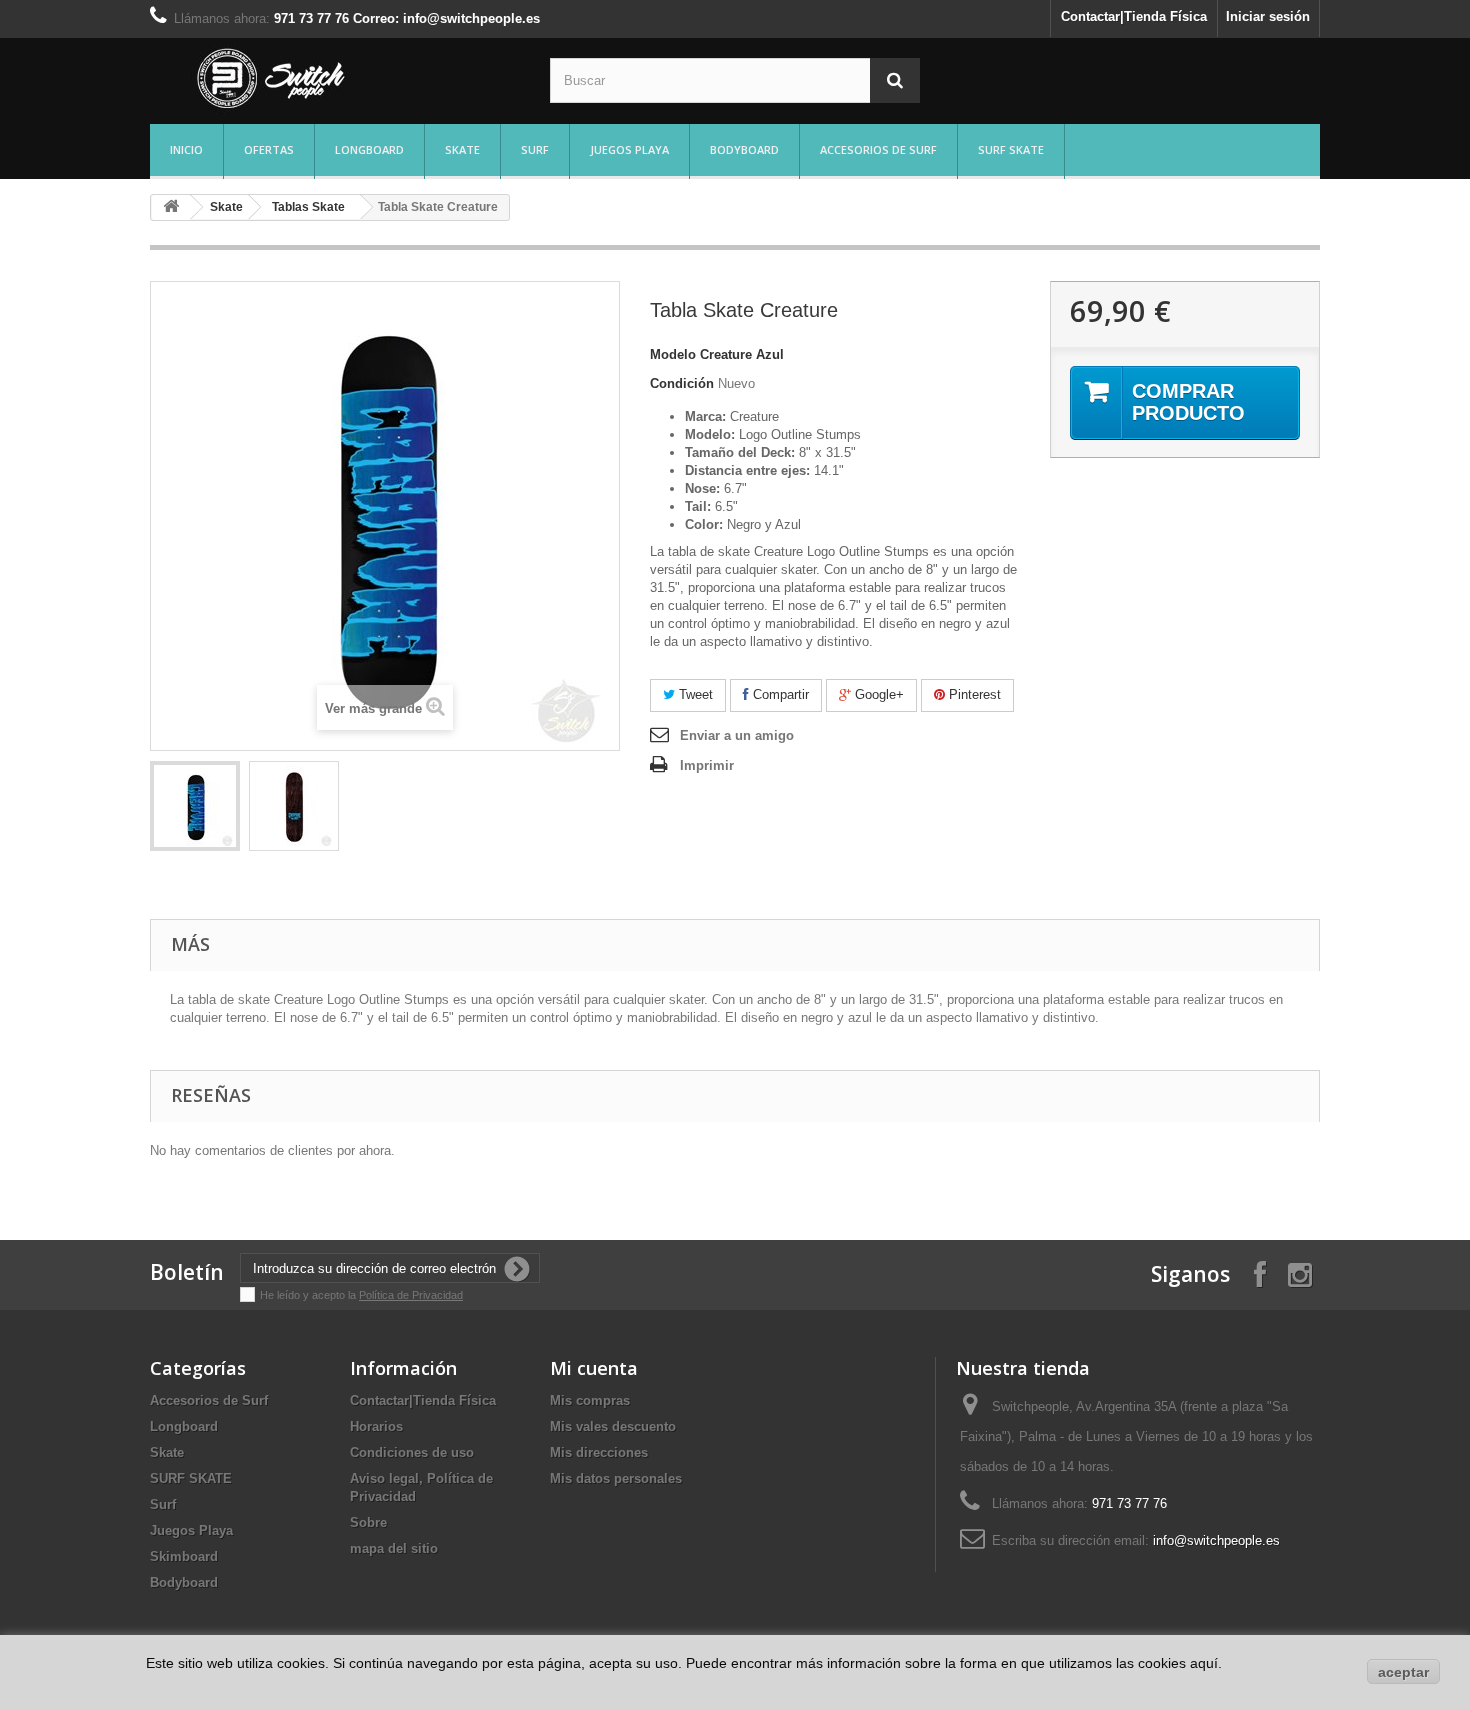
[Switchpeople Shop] (335, 78)
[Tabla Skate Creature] (195, 806)
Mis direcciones (599, 1452)
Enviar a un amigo (737, 735)
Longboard (369, 149)
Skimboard (184, 1556)
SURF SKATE (1011, 149)
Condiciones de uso (412, 1452)
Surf (535, 149)
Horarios (376, 1426)
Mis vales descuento (613, 1426)
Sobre (368, 1522)
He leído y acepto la (309, 1295)
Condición (682, 383)
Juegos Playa (629, 149)
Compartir (779, 694)
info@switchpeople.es (1216, 1540)
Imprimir (707, 765)
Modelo (673, 354)
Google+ (877, 694)
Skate (462, 149)
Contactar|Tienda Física (1134, 16)
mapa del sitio (394, 1548)
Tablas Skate (308, 207)
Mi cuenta (594, 1368)
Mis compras (590, 1400)
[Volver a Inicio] (171, 207)
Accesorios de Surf (878, 149)
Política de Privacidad (411, 1295)
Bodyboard (744, 149)
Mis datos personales (616, 1478)
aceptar (1403, 1672)
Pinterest (973, 694)
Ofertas (269, 149)
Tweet (694, 694)
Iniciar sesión (1268, 16)
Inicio (186, 149)
